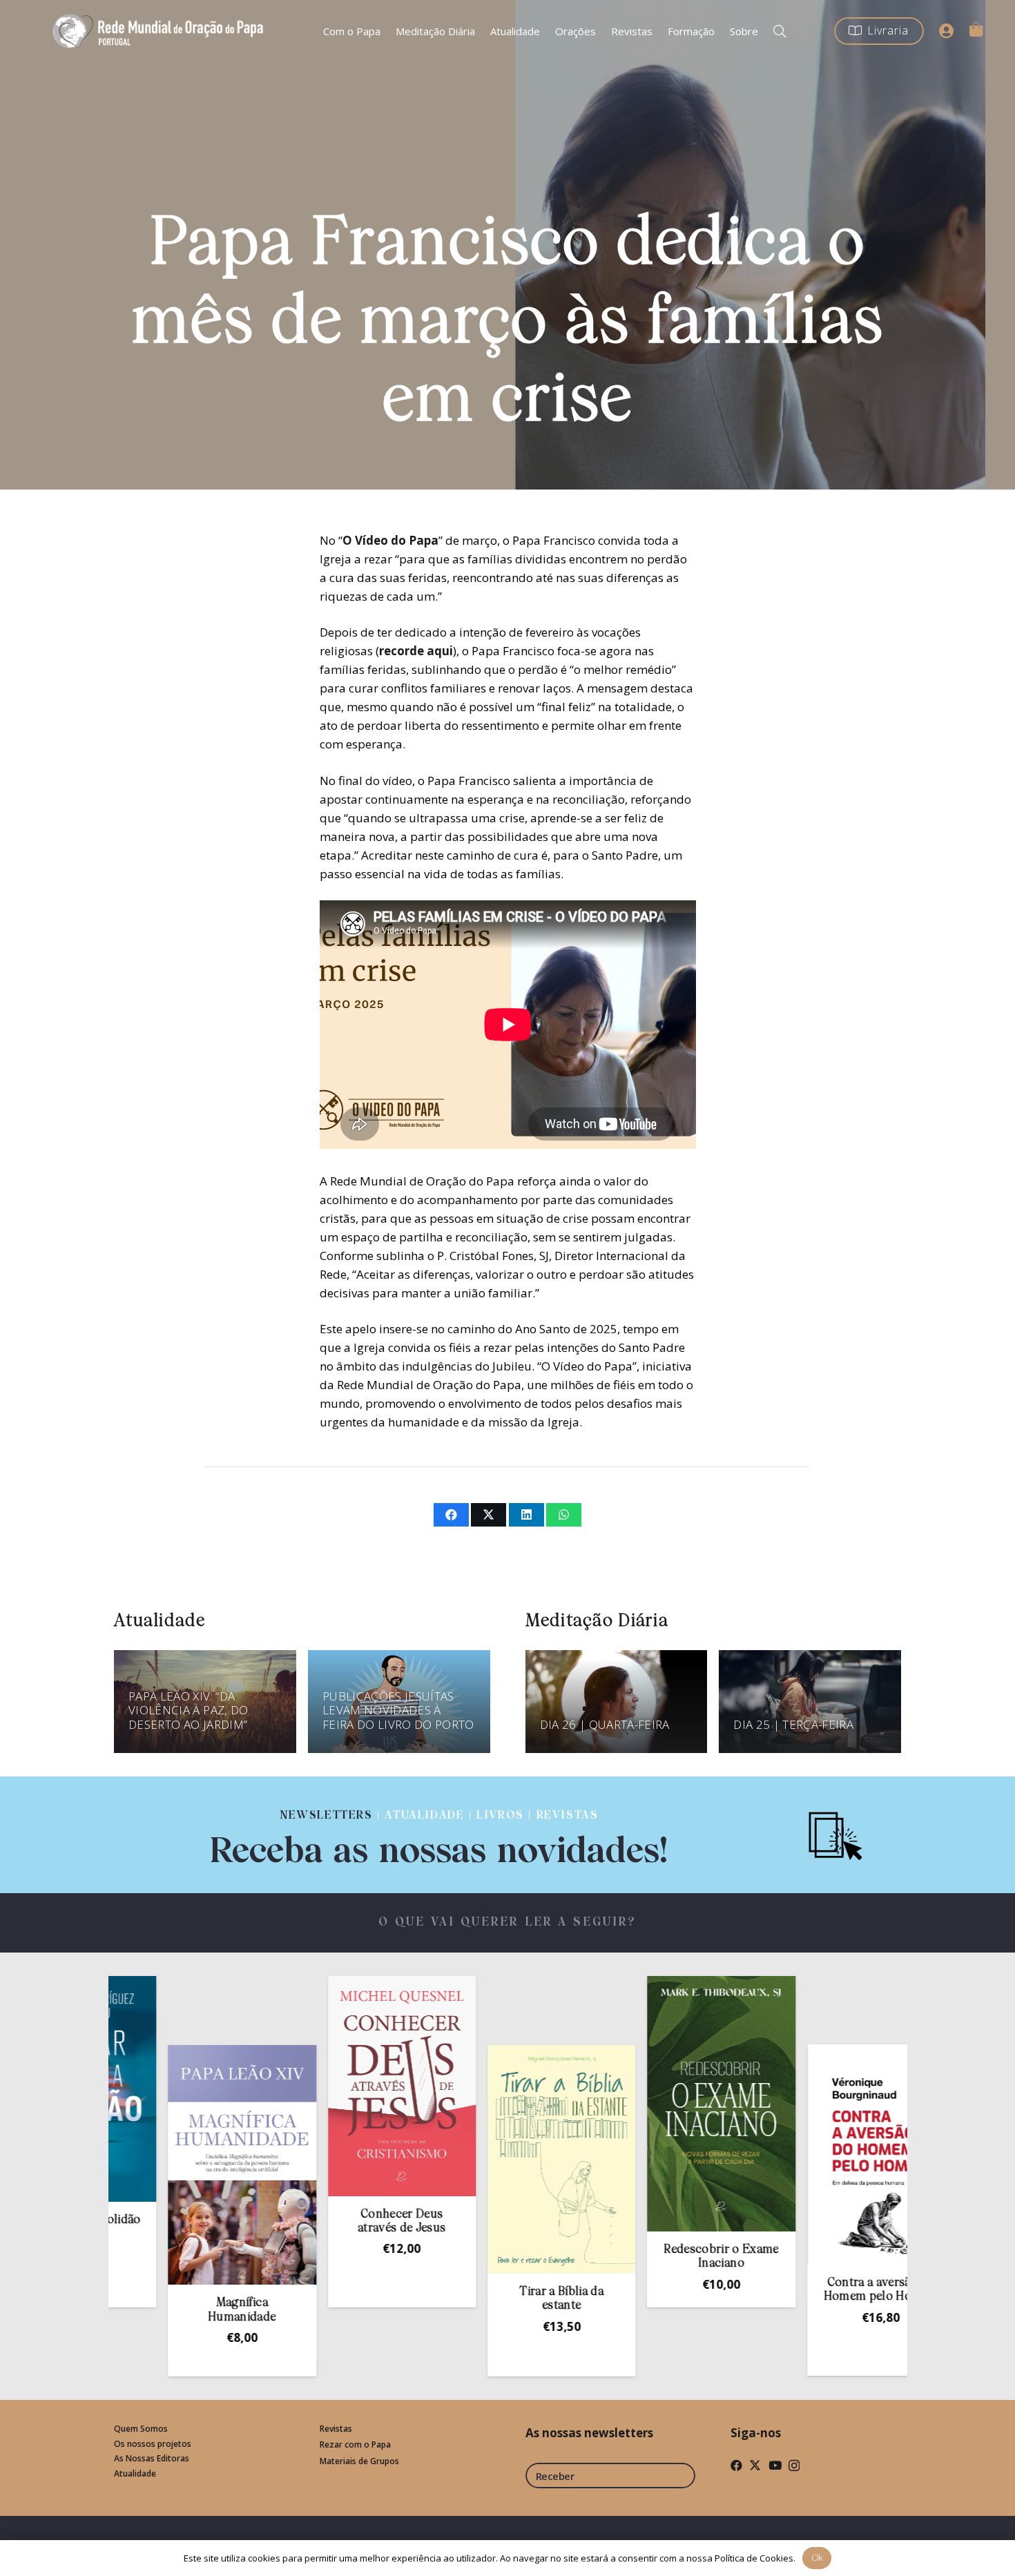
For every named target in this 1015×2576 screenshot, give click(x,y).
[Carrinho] (976, 29)
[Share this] (451, 1515)
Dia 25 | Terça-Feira (793, 1724)
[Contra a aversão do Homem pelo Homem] (793, 2155)
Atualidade (135, 2473)
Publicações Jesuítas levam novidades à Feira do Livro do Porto (398, 1710)
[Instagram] (794, 2466)
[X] (755, 2465)
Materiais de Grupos (359, 2461)
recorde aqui (416, 651)
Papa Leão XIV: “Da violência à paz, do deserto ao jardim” (188, 1710)
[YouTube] (775, 2465)
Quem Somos (141, 2429)
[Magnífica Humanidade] (153, 2165)
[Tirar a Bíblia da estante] (473, 2159)
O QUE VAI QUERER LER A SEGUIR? (508, 1923)
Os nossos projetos (153, 2444)
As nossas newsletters (589, 2433)
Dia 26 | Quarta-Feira (605, 1724)
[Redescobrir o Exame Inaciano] (632, 2104)
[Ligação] (439, 1835)
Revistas (336, 2429)
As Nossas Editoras (152, 2458)
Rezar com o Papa (355, 2444)
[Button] (947, 31)
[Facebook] (736, 2465)
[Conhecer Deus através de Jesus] (313, 2086)
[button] (780, 31)
